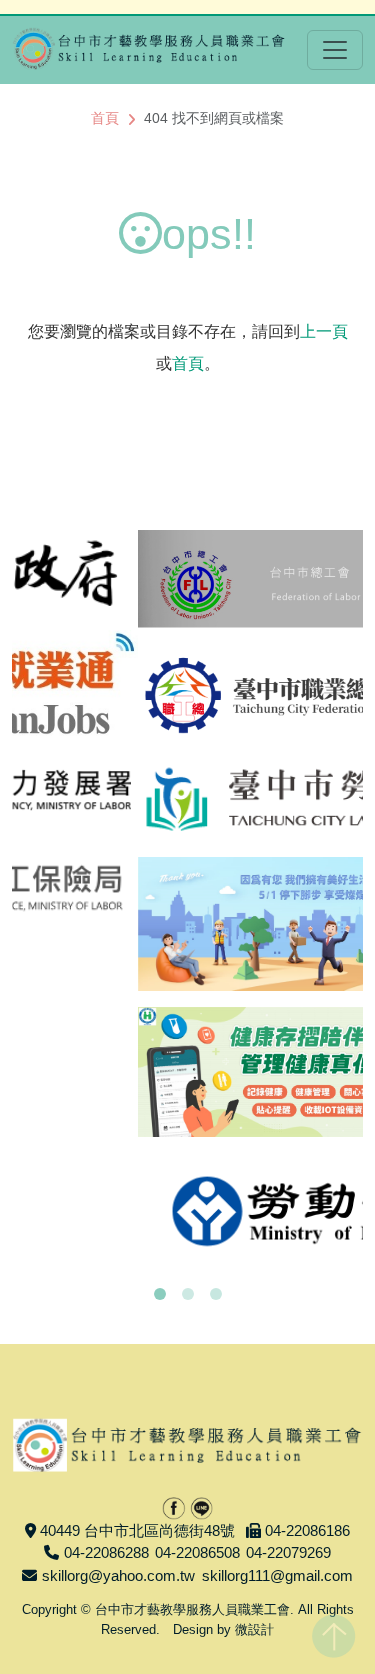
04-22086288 (106, 1552)
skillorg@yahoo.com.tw (118, 1575)
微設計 (254, 1629)
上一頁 (324, 331)
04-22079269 (288, 1552)
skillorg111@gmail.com (277, 1575)
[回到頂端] (333, 1632)
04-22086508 (197, 1552)
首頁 (105, 118)
